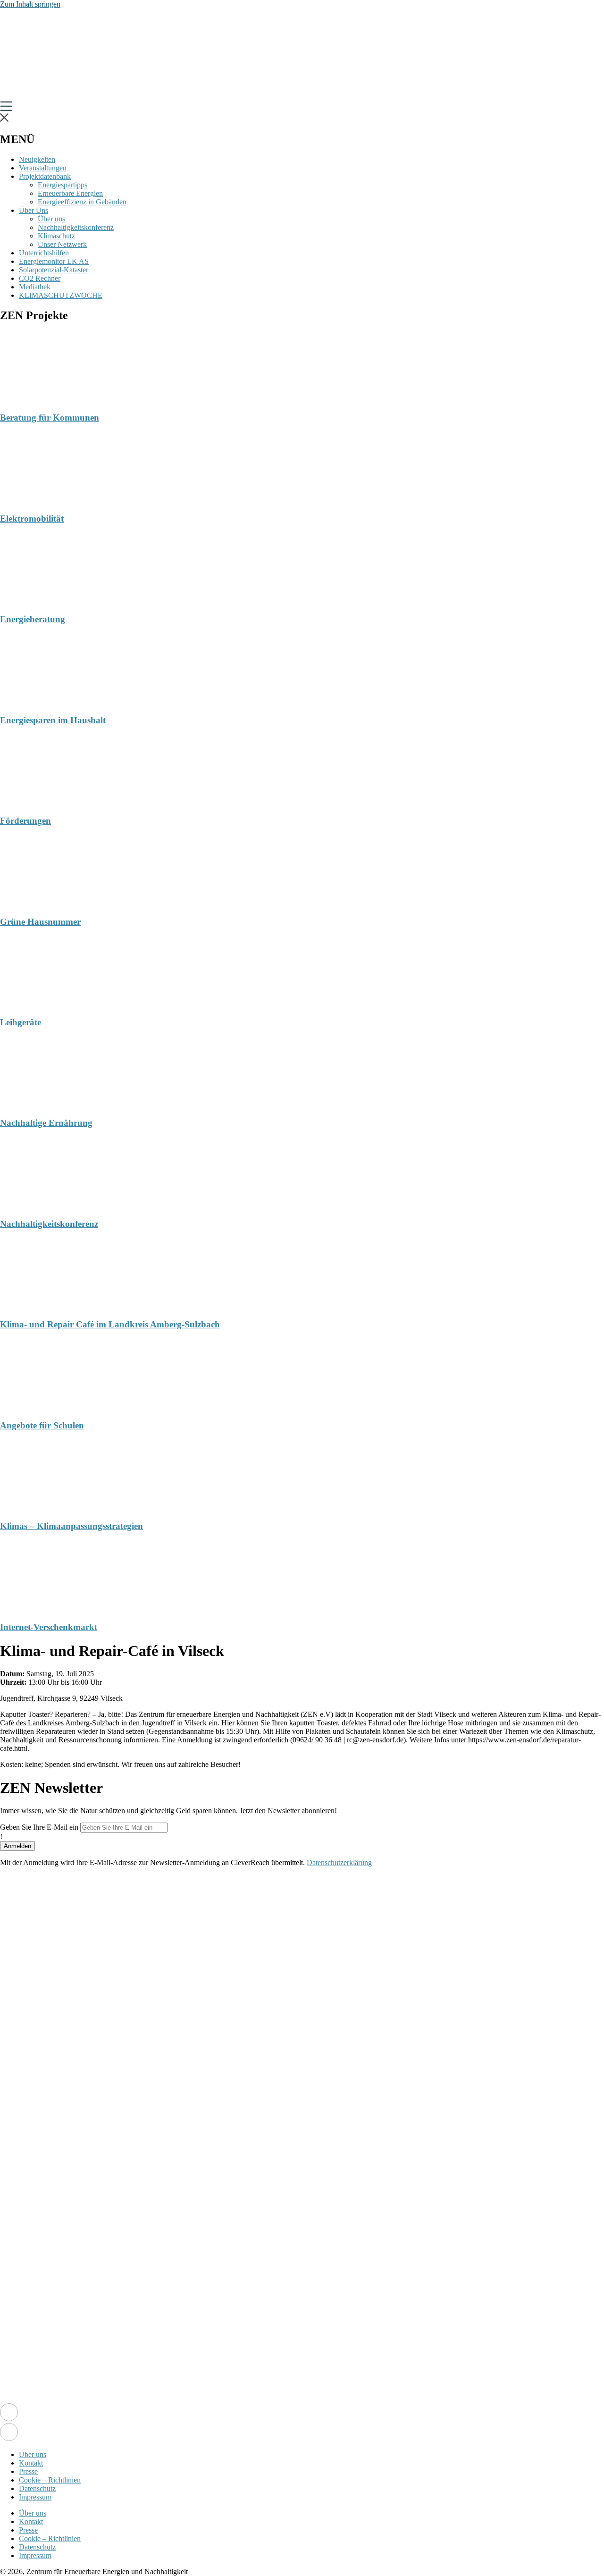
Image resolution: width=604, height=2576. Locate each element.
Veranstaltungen (43, 168)
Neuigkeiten (37, 159)
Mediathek (35, 287)
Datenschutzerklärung (339, 1862)
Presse (28, 2471)
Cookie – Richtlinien (50, 2480)
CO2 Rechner (40, 278)
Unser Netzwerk (62, 244)
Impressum (35, 2497)
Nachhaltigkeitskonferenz (76, 227)
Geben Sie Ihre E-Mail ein (39, 1827)
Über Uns (34, 210)
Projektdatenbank (45, 176)
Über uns (51, 219)
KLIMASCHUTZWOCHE (61, 295)
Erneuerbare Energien (70, 193)
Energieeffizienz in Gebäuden (82, 202)
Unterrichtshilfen (44, 253)
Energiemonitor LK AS (54, 261)
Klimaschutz (56, 236)
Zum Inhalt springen (30, 4)
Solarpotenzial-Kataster (54, 270)
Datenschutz (37, 2488)
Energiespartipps (63, 185)
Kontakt (31, 2463)
